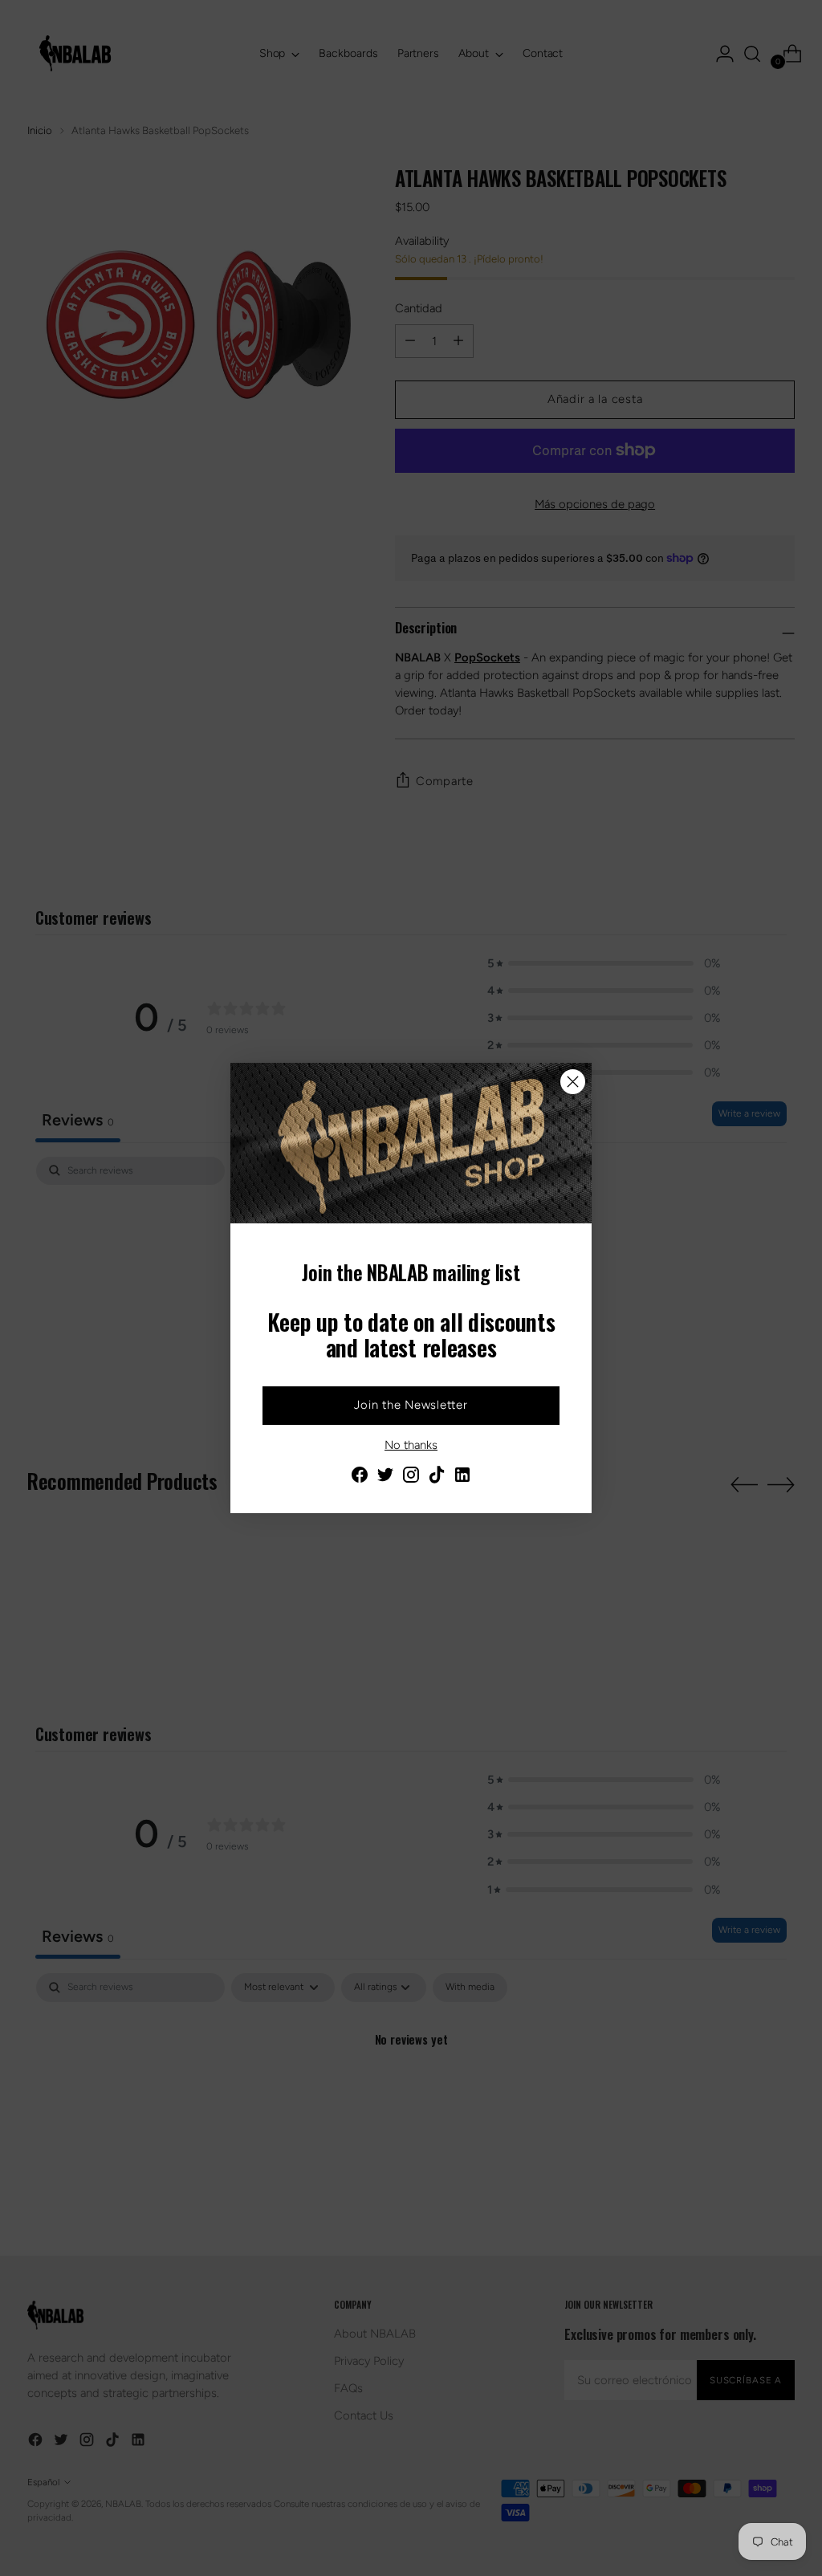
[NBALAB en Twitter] (385, 1477)
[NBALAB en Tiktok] (437, 1477)
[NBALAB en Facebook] (360, 1477)
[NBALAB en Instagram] (411, 1477)
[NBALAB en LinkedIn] (462, 1477)
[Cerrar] (573, 1082)
